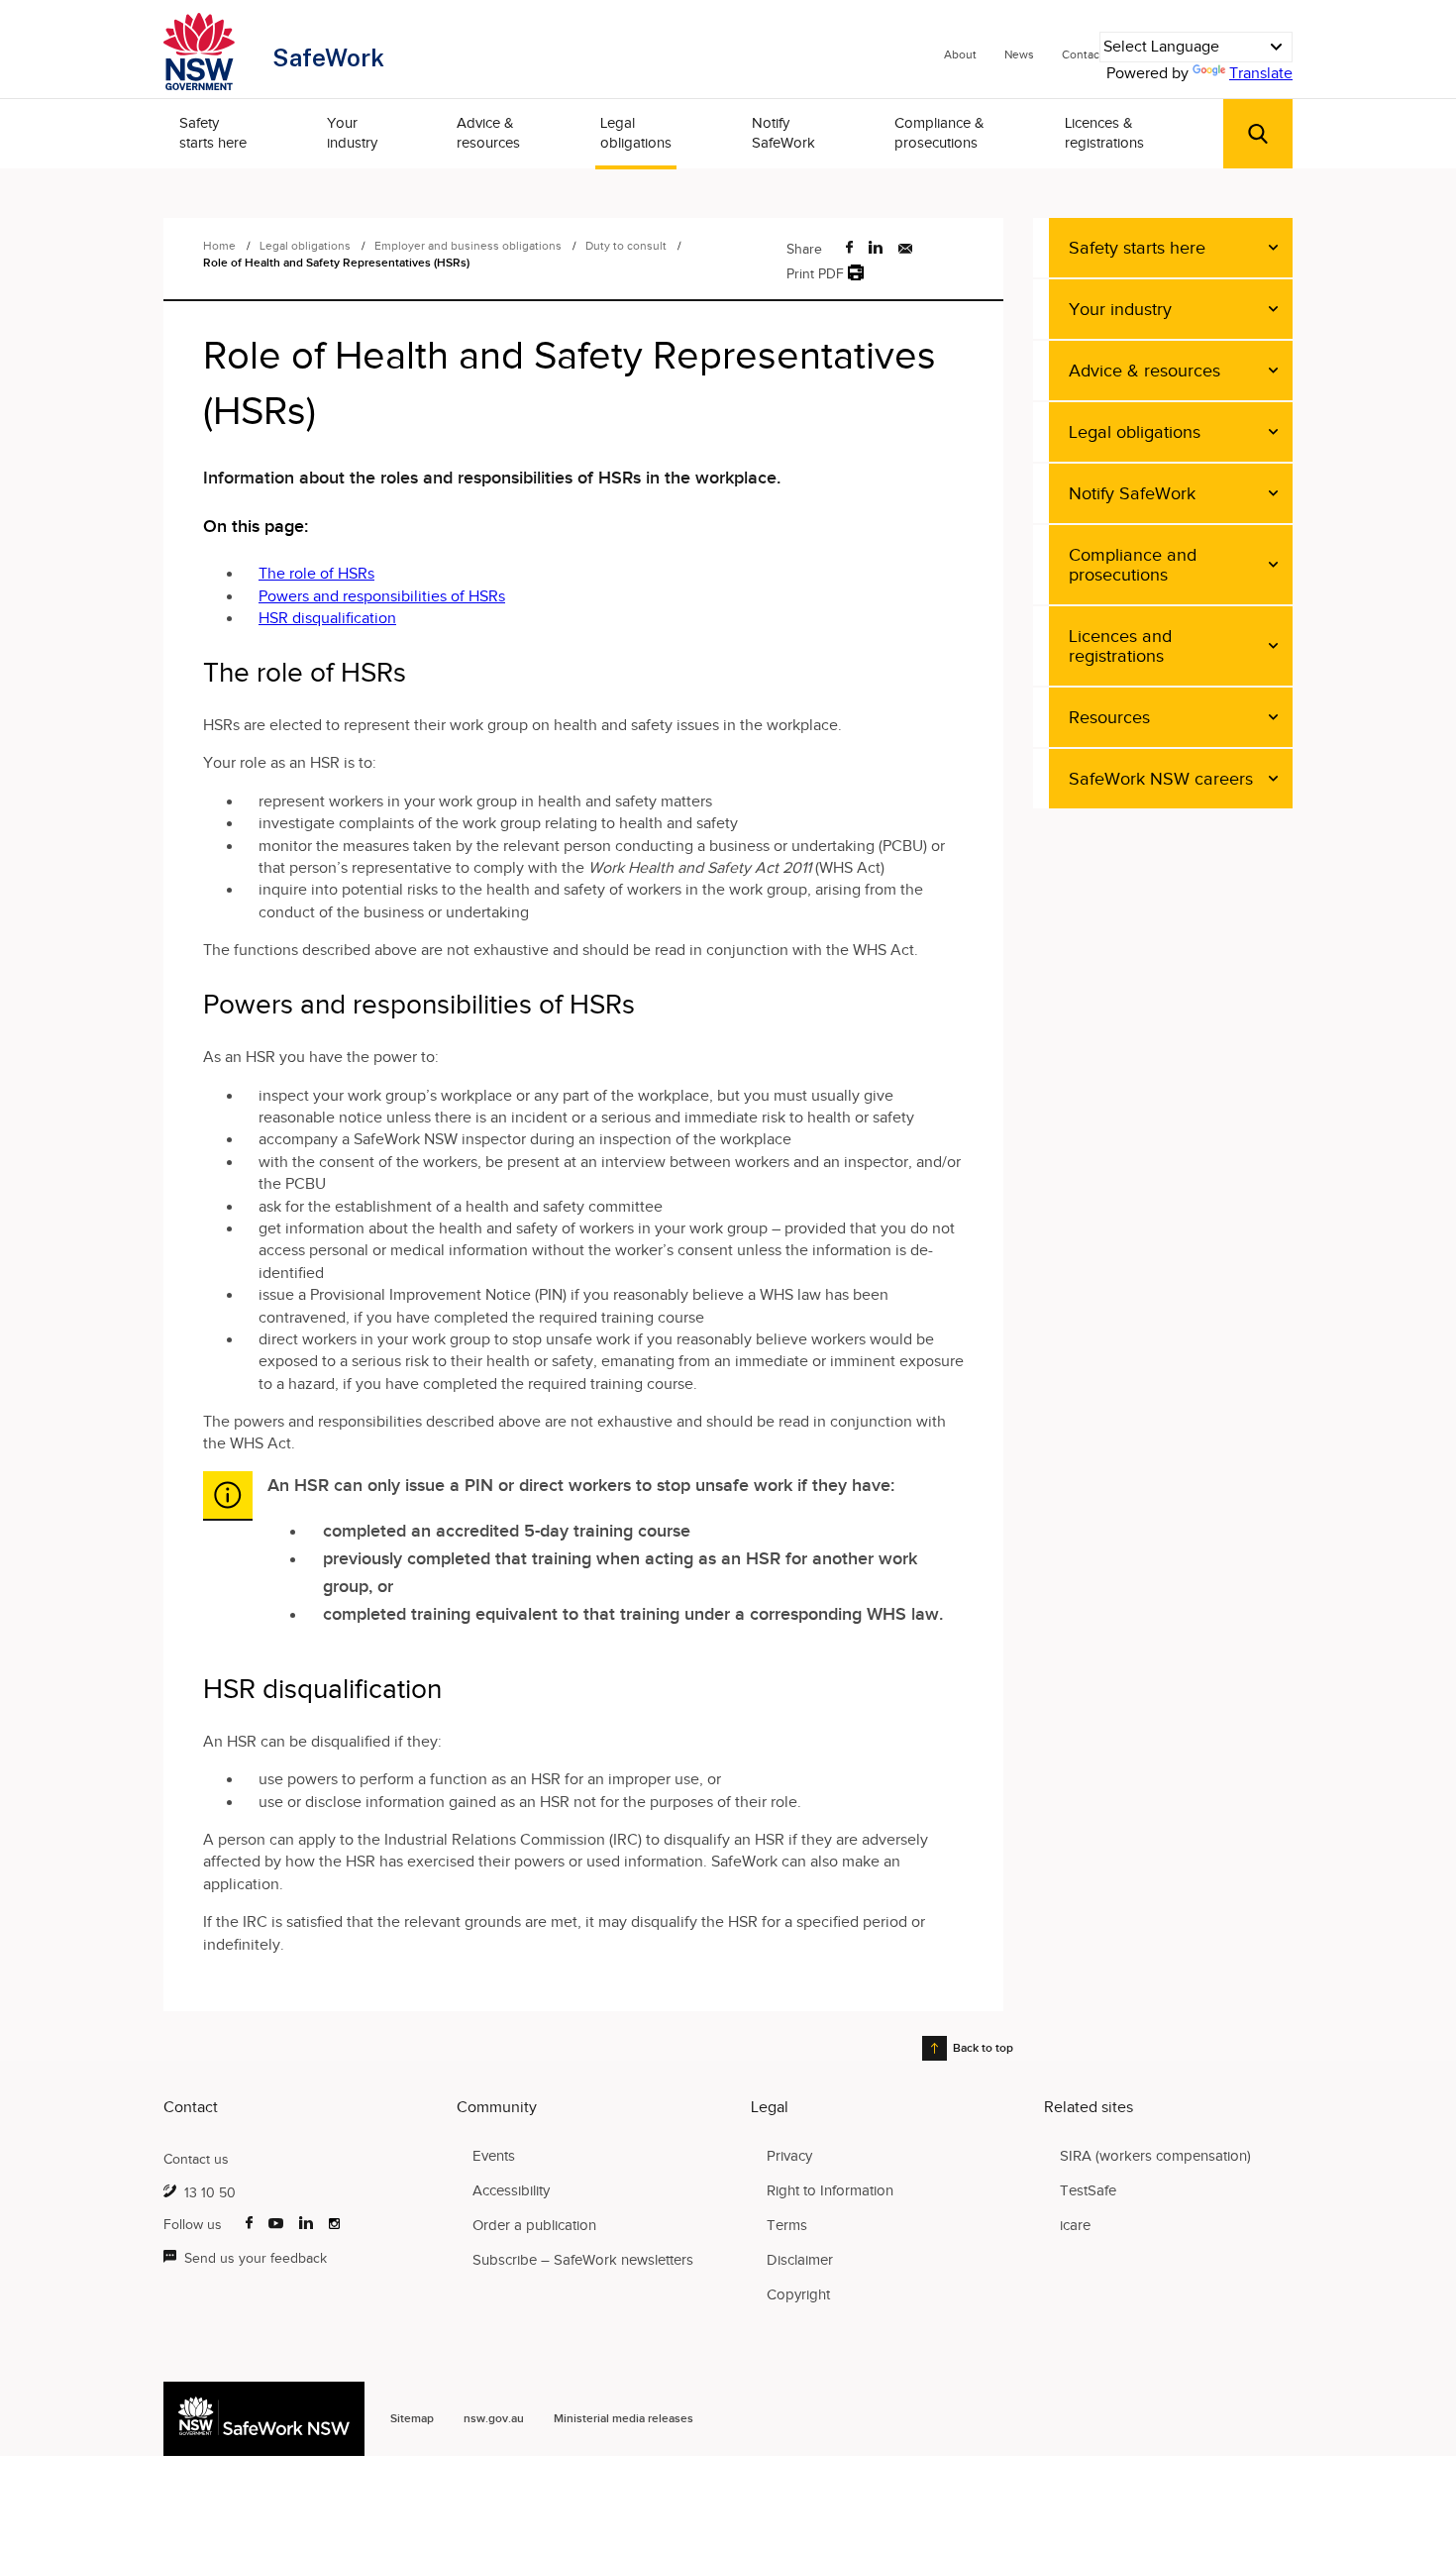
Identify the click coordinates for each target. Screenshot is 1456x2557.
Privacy (789, 2156)
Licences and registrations (1120, 646)
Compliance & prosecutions (939, 133)
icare (1075, 2225)
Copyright (798, 2294)
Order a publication (534, 2225)
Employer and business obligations (469, 246)
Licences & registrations (1104, 133)
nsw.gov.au (494, 2418)
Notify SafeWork (783, 133)
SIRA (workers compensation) (1155, 2156)
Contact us (196, 2159)
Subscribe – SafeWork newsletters (583, 2260)
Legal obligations (636, 133)
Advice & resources (488, 133)
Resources (1109, 717)
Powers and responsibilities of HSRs (382, 596)
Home (219, 246)
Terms (787, 2225)
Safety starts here (213, 133)
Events (494, 2156)
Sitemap (412, 2418)
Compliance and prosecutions (1133, 565)
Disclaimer (800, 2260)
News (1019, 54)
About (960, 54)
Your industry (352, 133)
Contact (1083, 54)
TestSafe (1088, 2190)
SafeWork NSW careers (1161, 779)
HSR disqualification (327, 618)
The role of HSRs (316, 574)
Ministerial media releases (624, 2418)
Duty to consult (627, 246)
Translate (1261, 73)
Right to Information (830, 2190)
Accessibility (511, 2190)
